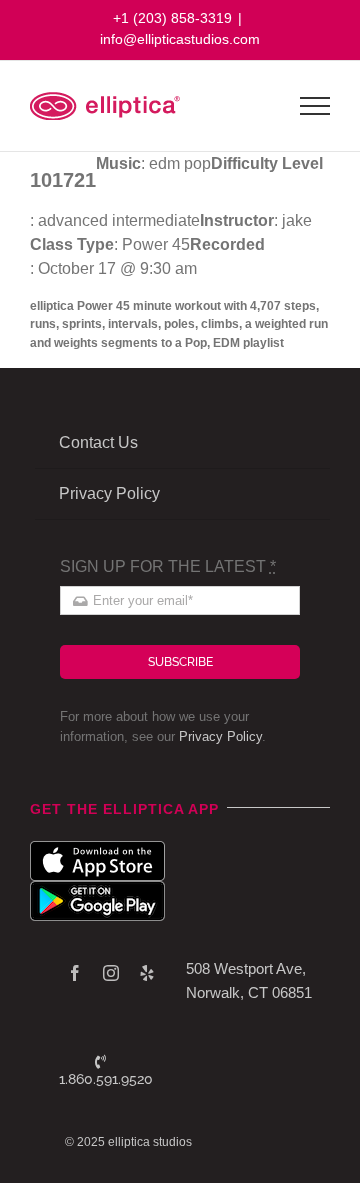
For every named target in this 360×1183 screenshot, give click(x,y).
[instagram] (111, 973)
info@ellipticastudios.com (180, 39)
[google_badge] (97, 888)
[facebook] (75, 973)
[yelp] (147, 973)
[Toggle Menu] (315, 106)
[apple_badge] (97, 848)
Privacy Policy (220, 736)
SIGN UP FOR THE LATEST (168, 566)
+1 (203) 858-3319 (172, 18)
